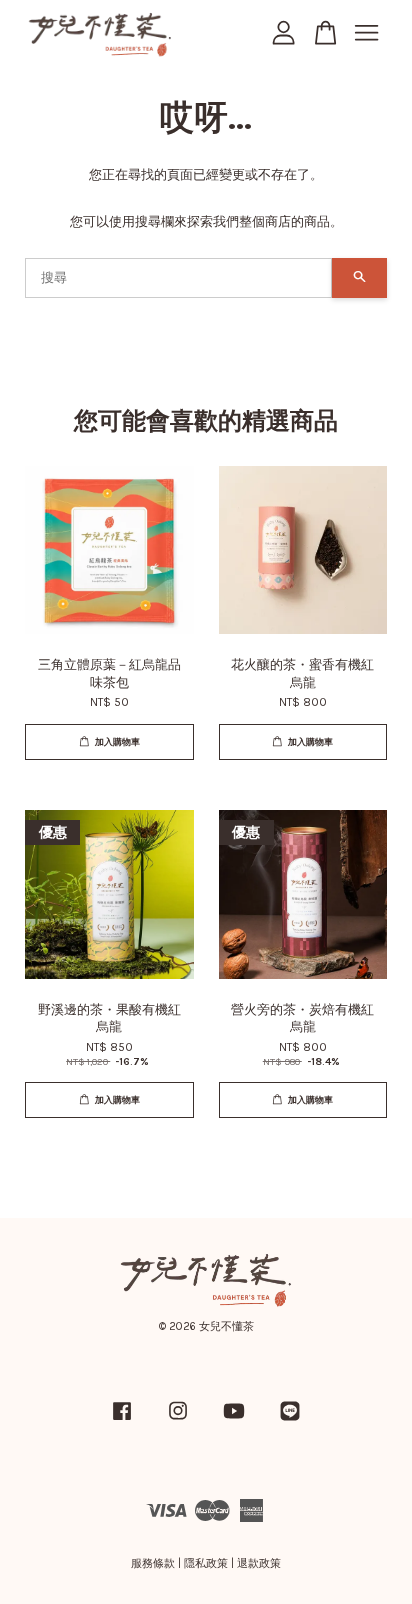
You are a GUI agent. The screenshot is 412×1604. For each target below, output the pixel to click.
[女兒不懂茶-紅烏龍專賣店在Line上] (290, 1421)
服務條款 (153, 1563)
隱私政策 (206, 1563)
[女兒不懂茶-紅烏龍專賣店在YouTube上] (234, 1421)
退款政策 (259, 1563)
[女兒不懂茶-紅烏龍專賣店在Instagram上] (178, 1421)
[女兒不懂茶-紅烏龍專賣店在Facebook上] (122, 1421)
